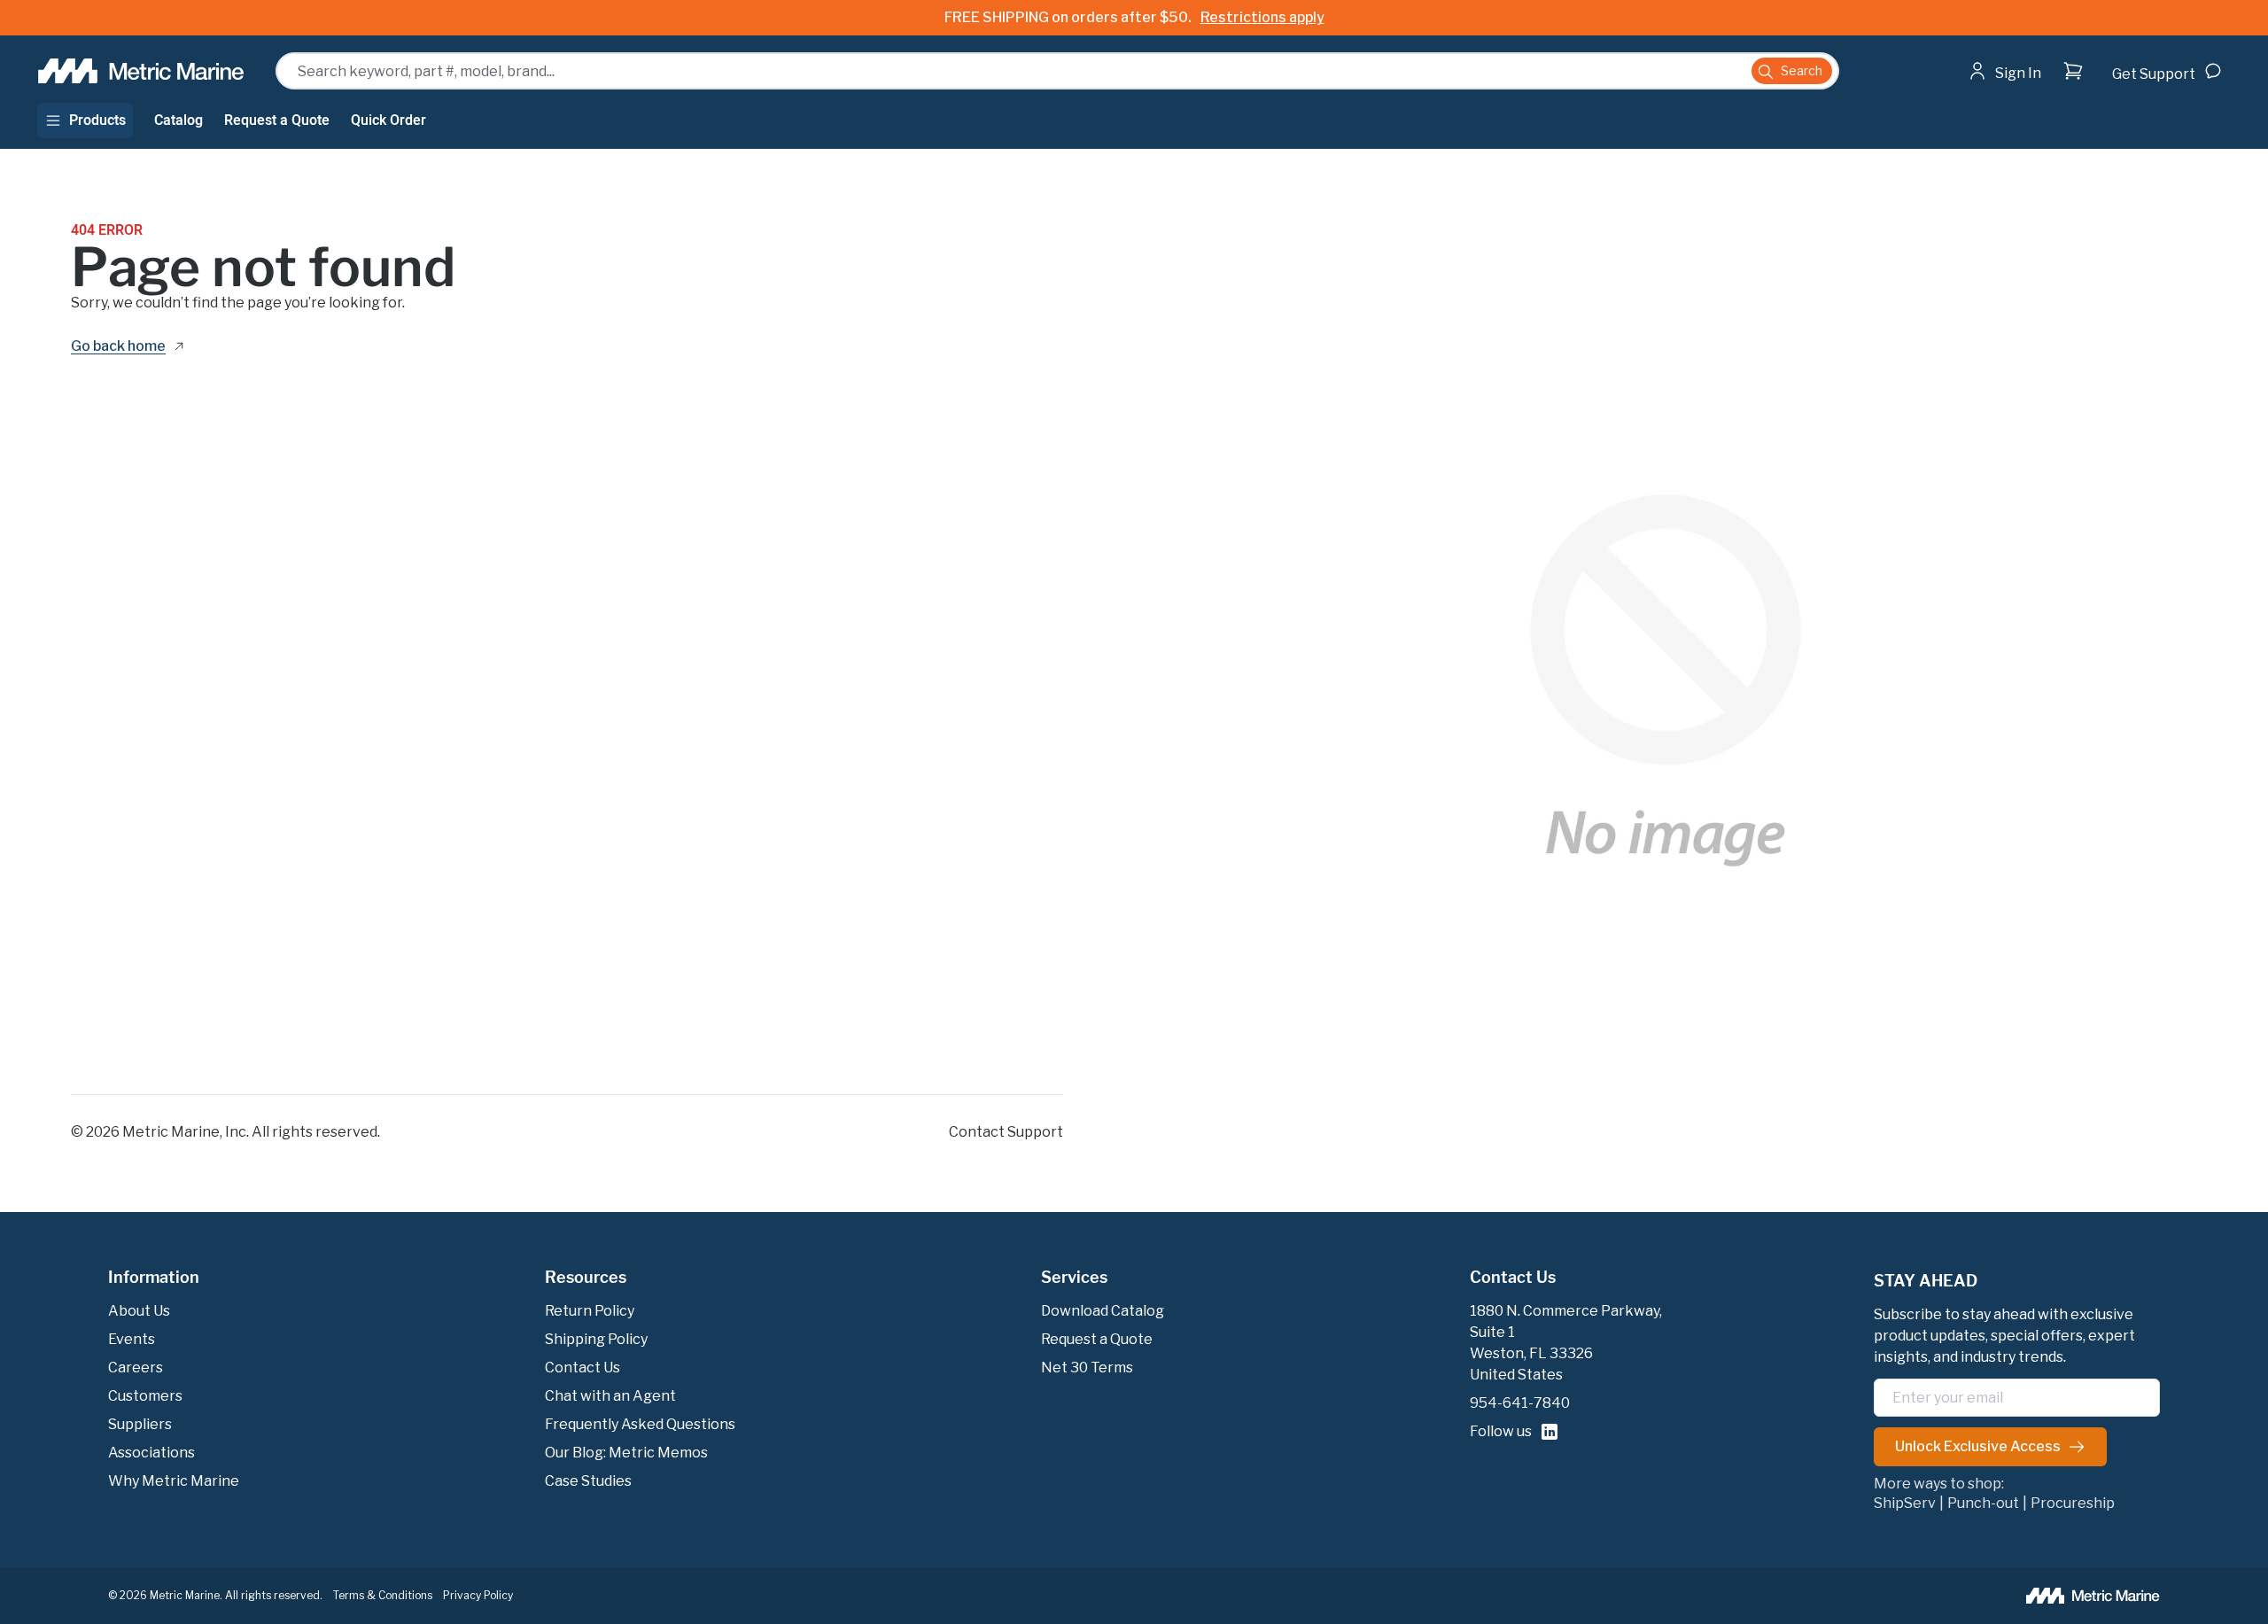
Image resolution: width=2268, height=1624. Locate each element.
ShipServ (1905, 1504)
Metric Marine (171, 1132)
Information (154, 1278)
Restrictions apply (1262, 17)
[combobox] (1057, 71)
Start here (2054, 106)
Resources (586, 1278)
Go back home (118, 347)
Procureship (2073, 1504)
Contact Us (1513, 1278)
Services (1074, 1278)
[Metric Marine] (142, 71)
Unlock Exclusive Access (1978, 1446)
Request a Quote (277, 120)
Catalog (179, 120)
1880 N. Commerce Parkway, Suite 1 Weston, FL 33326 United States (1566, 1343)
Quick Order (388, 120)
